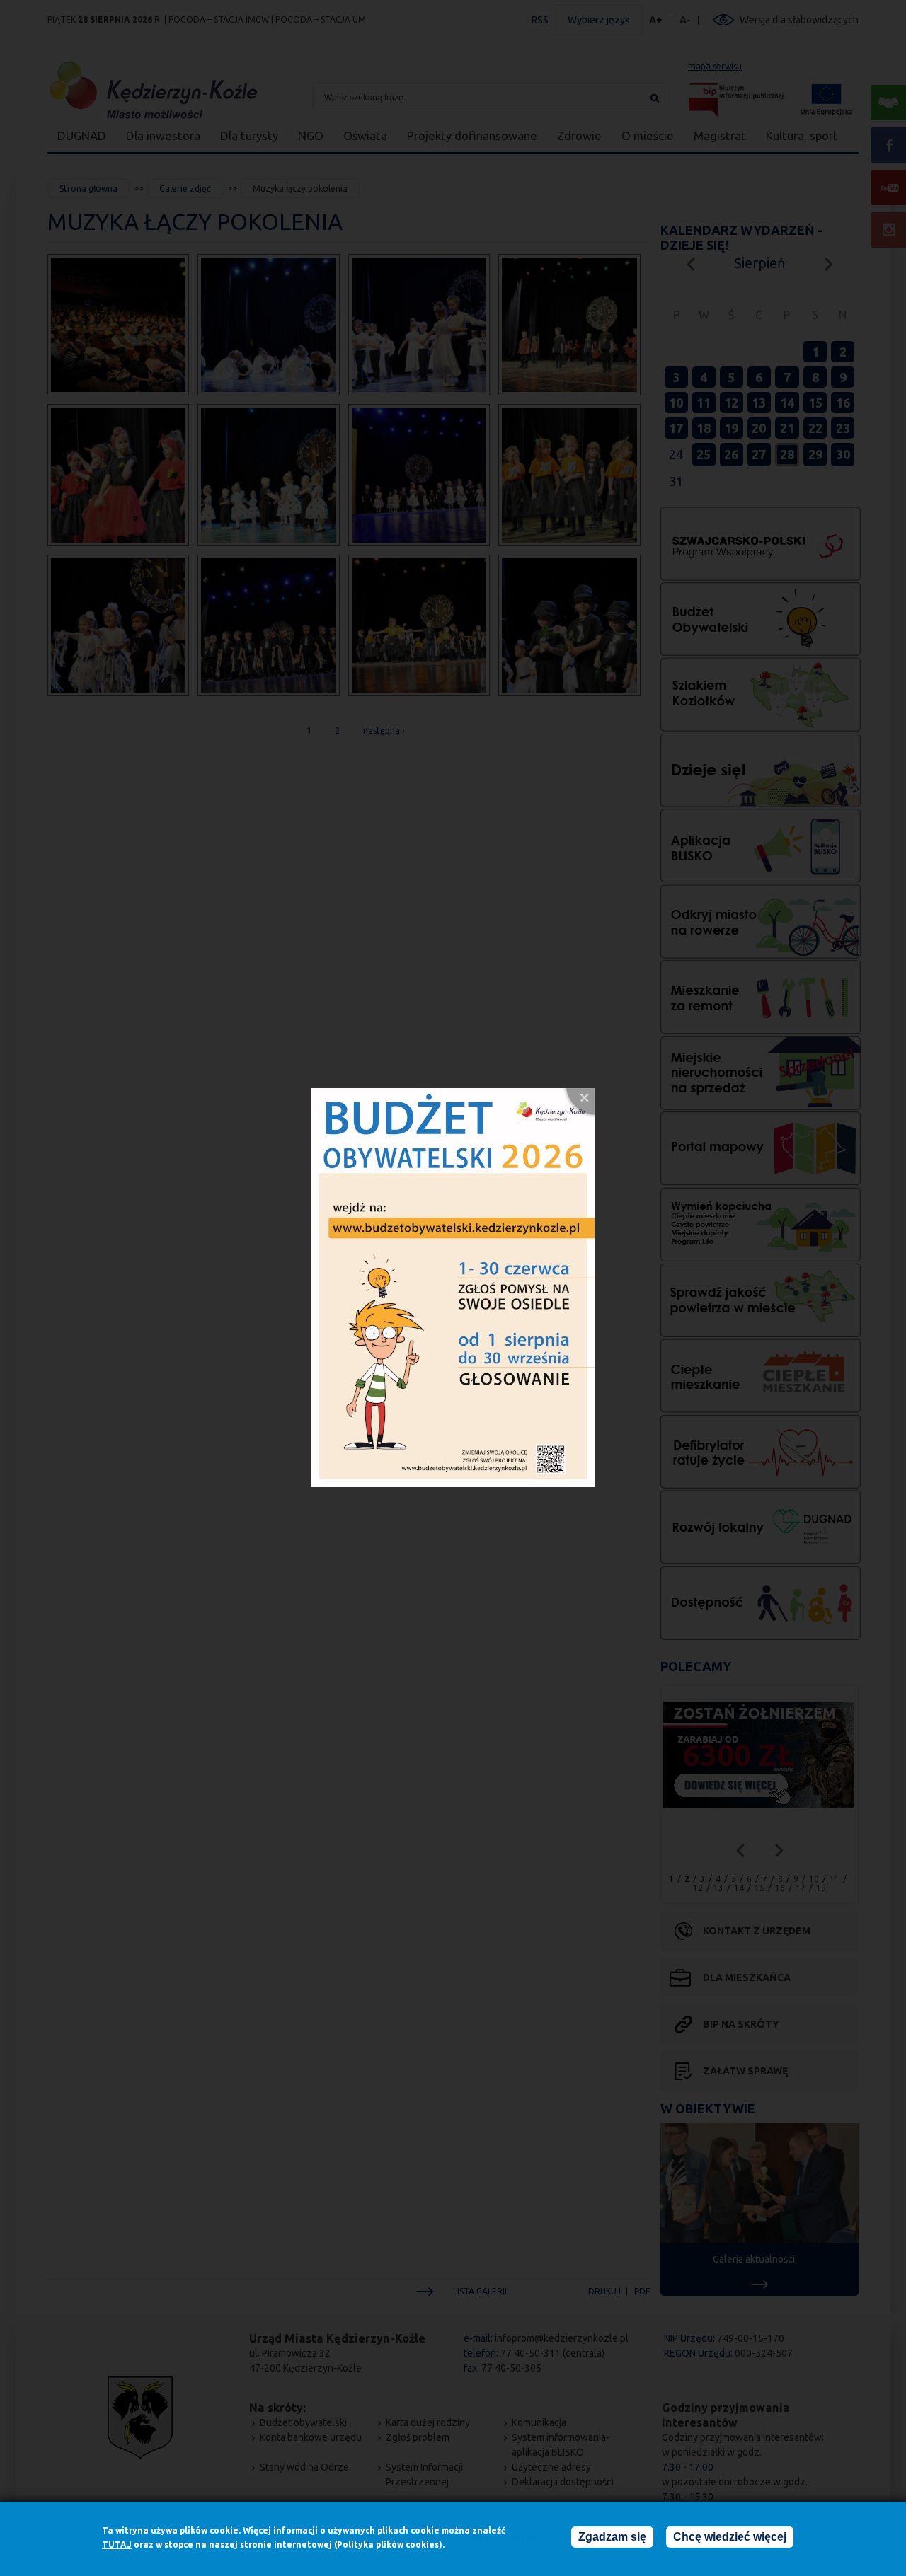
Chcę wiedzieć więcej (730, 2537)
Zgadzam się (612, 2537)
